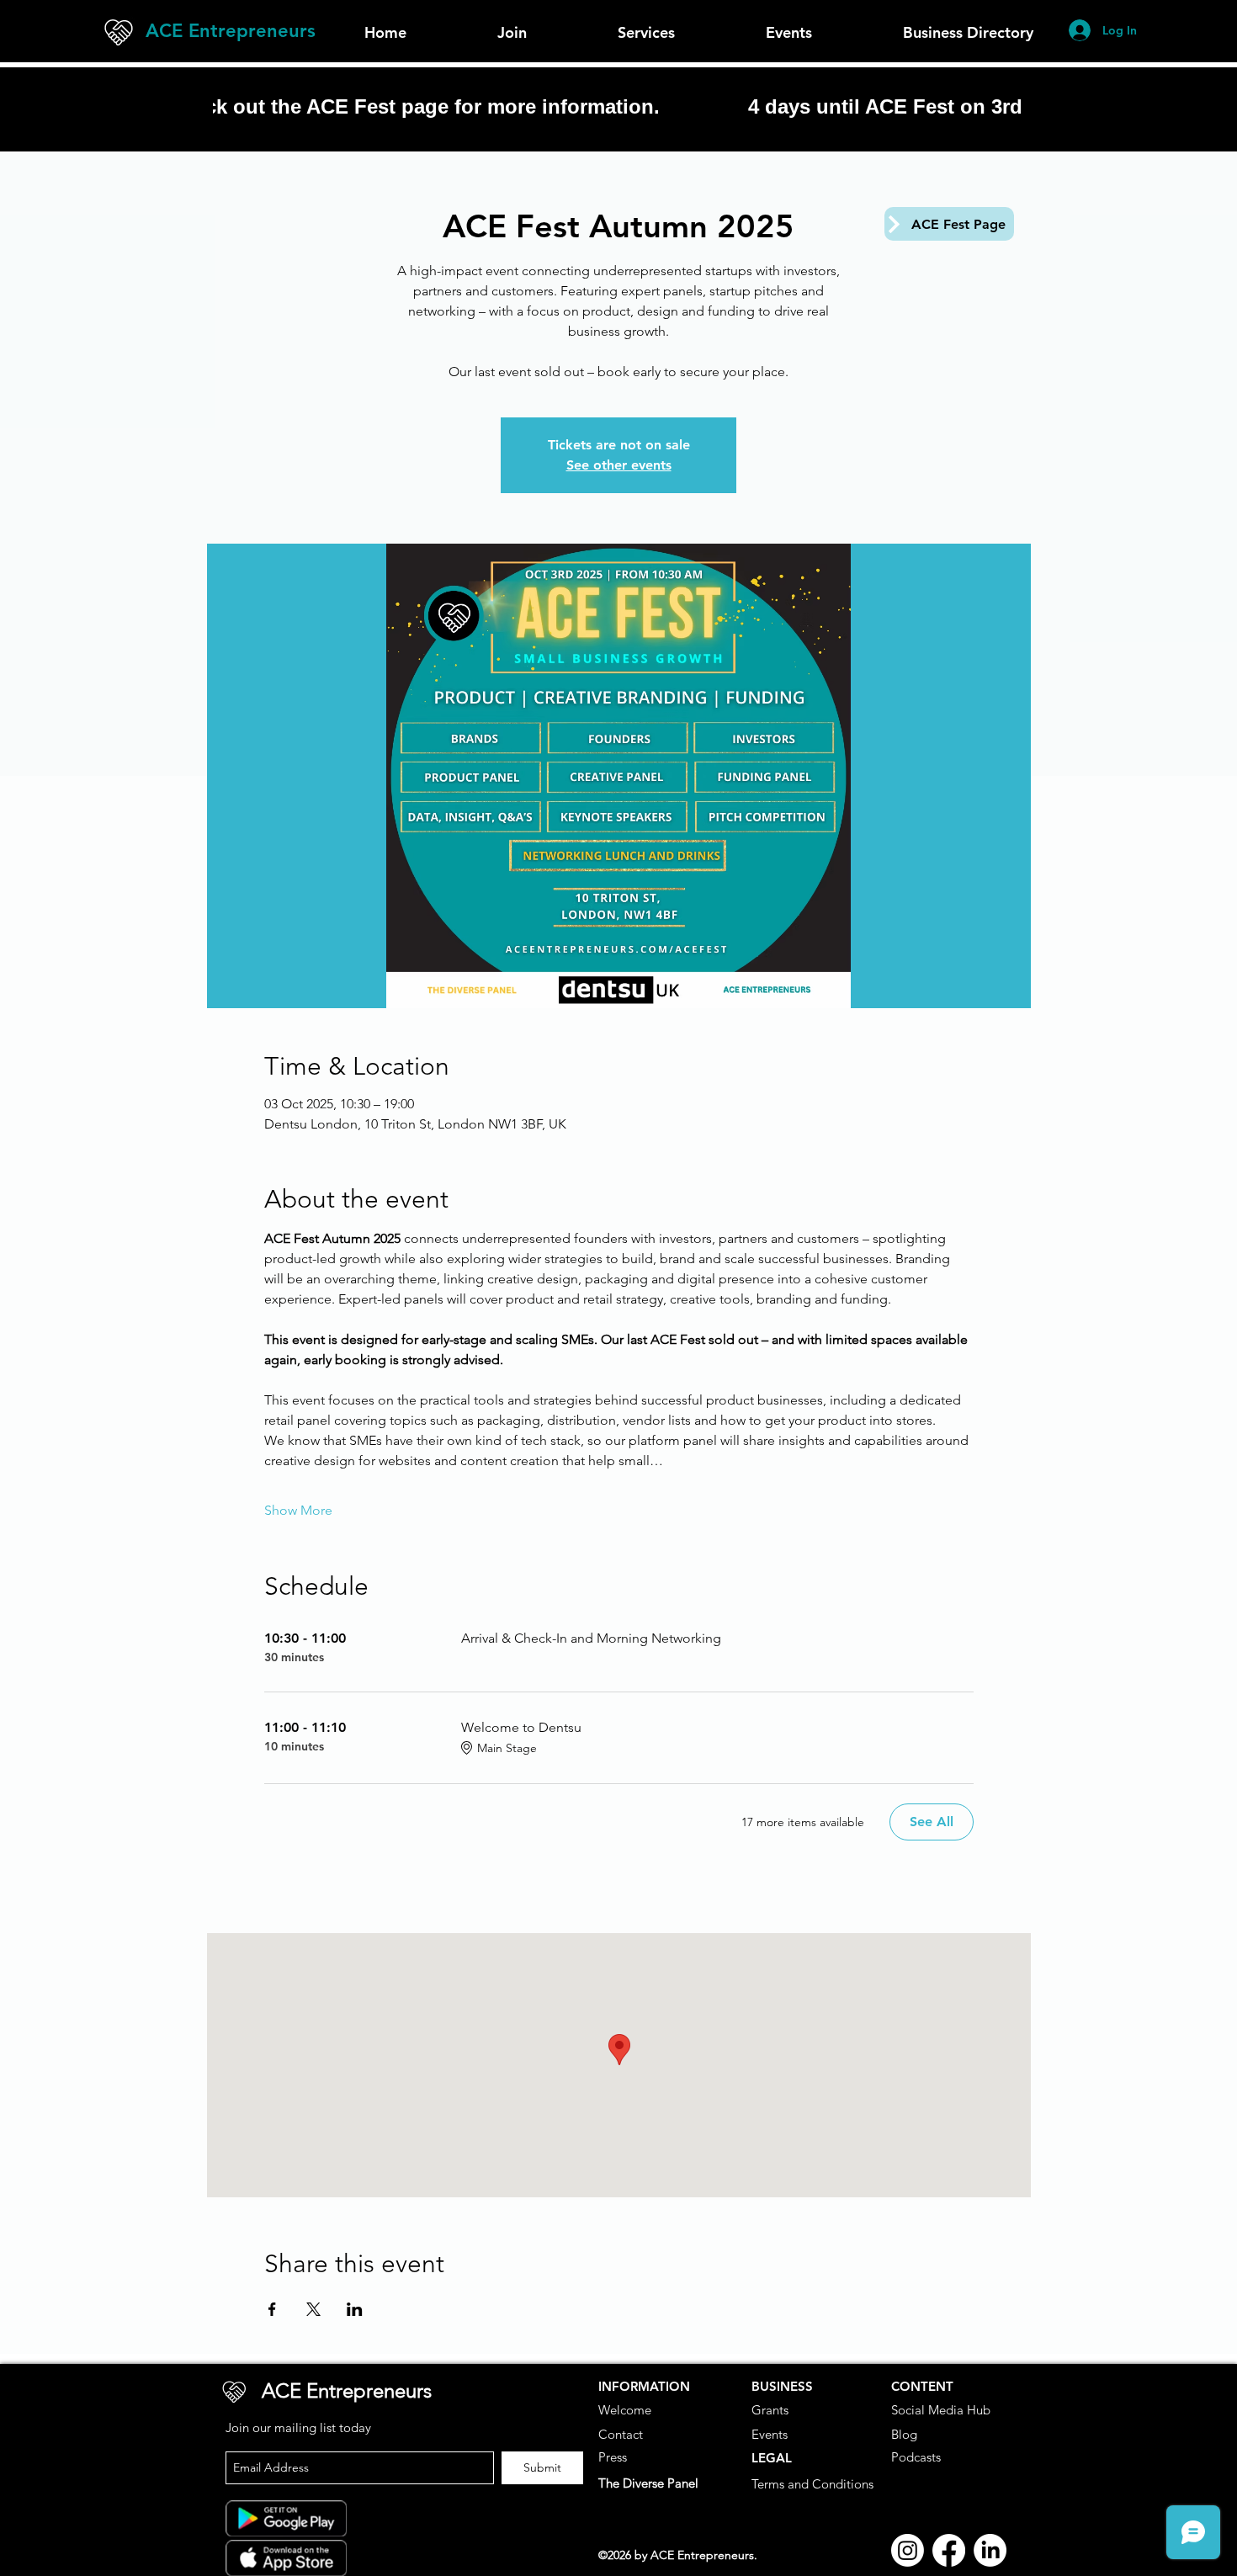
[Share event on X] (313, 2309)
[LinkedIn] (990, 2550)
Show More (298, 1510)
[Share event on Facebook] (272, 2309)
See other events (619, 465)
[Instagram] (908, 2550)
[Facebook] (949, 2550)
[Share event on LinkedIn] (355, 2309)
